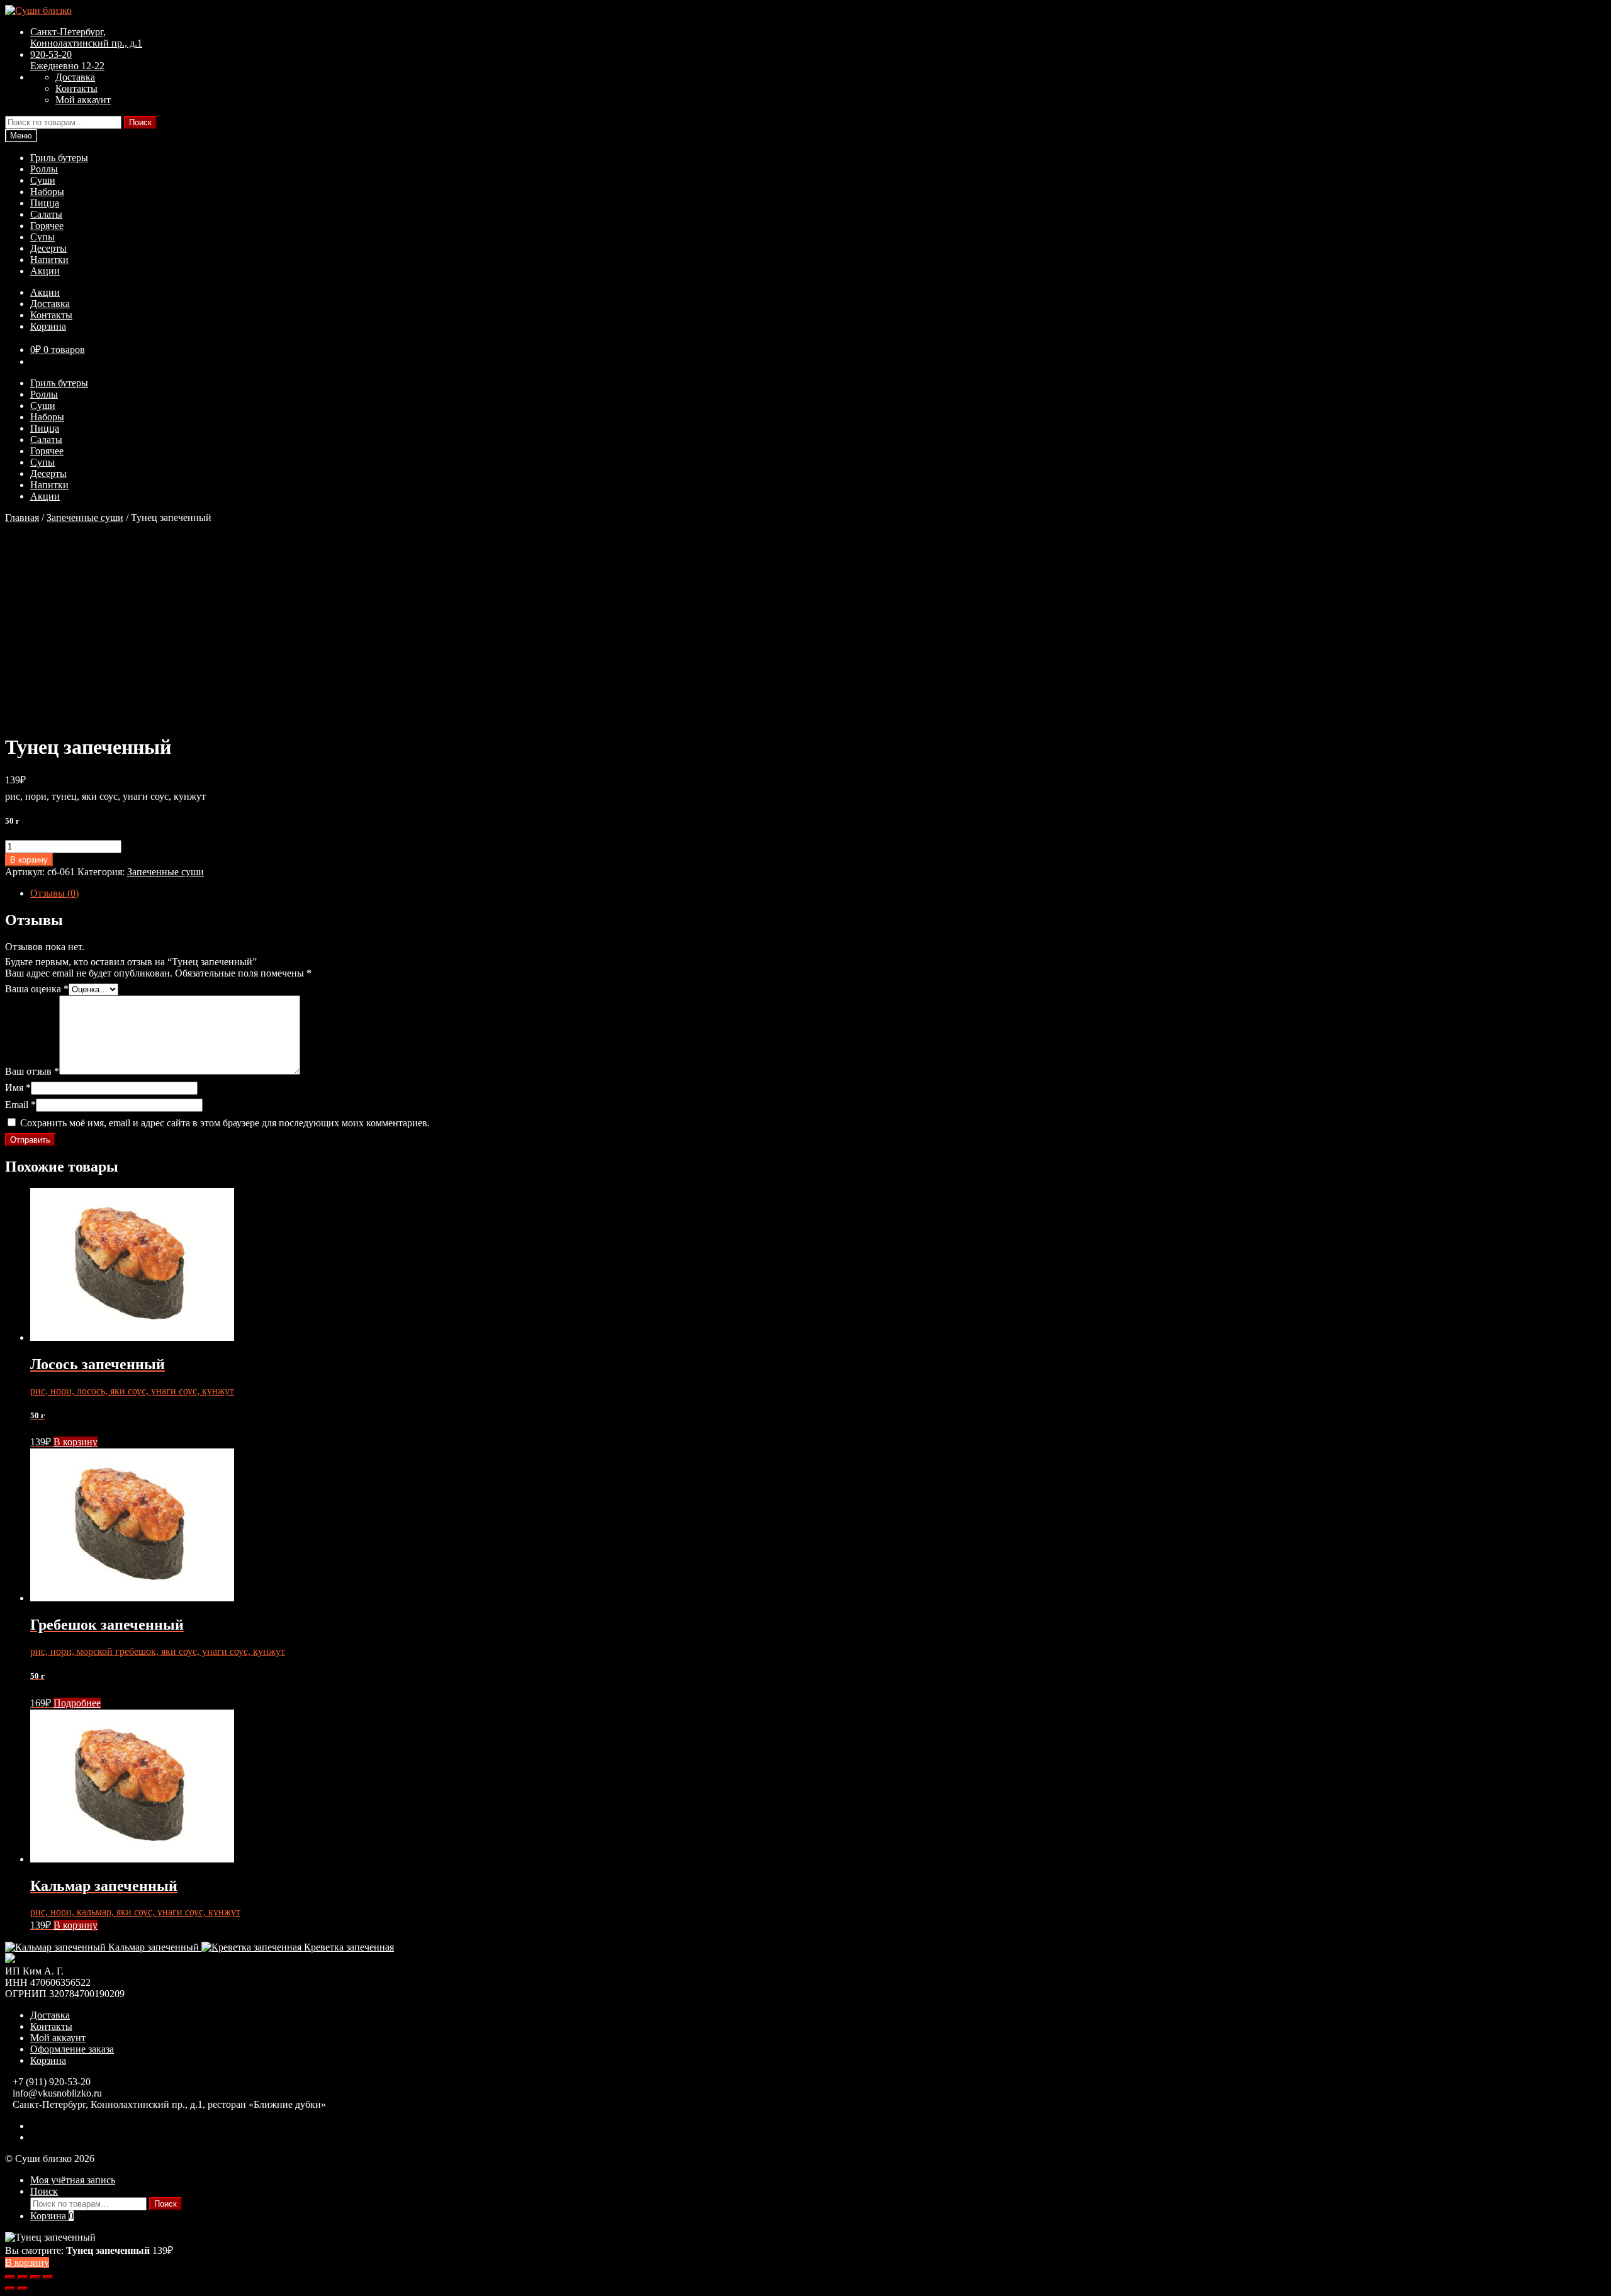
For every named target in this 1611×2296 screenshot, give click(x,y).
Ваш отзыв (32, 1071)
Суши (43, 180)
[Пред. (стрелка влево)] (10, 2288)
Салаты (46, 214)
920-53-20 (67, 60)
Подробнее (77, 1703)
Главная (22, 518)
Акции (45, 271)
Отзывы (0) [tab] (54, 893)
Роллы (44, 169)
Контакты (76, 88)
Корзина (48, 326)
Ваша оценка (37, 989)
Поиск (140, 122)
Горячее (47, 226)
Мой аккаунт (83, 100)
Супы (42, 237)
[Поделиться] (35, 2277)
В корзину (29, 860)
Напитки (49, 260)
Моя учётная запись (73, 2180)
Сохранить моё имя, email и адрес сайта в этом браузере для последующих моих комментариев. (225, 1123)
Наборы (47, 192)
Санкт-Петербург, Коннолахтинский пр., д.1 (86, 37)
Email (20, 1105)
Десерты (48, 248)
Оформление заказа (72, 2049)
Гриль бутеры (59, 158)
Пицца (45, 203)
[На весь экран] (23, 2277)
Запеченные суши (85, 518)
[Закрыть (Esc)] (48, 2277)
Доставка (75, 77)
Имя (18, 1088)
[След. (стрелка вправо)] (23, 2288)
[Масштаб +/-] (10, 2277)
